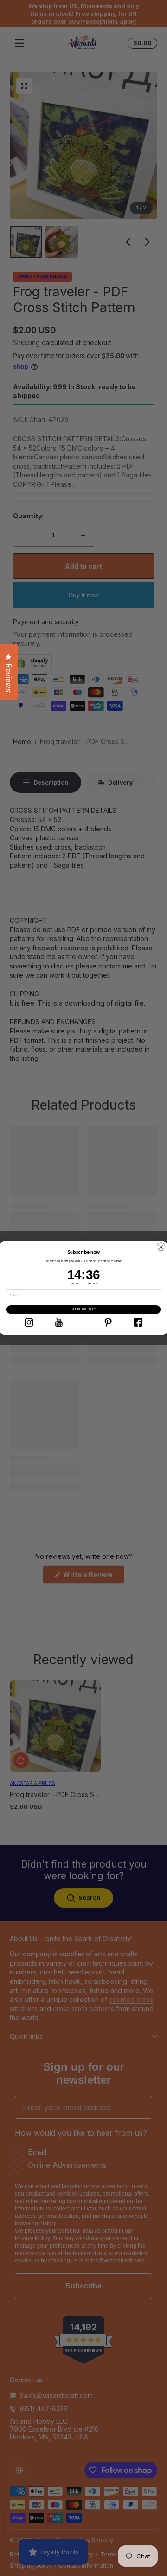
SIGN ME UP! (83, 1309)
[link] (29, 1322)
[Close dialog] (161, 1247)
